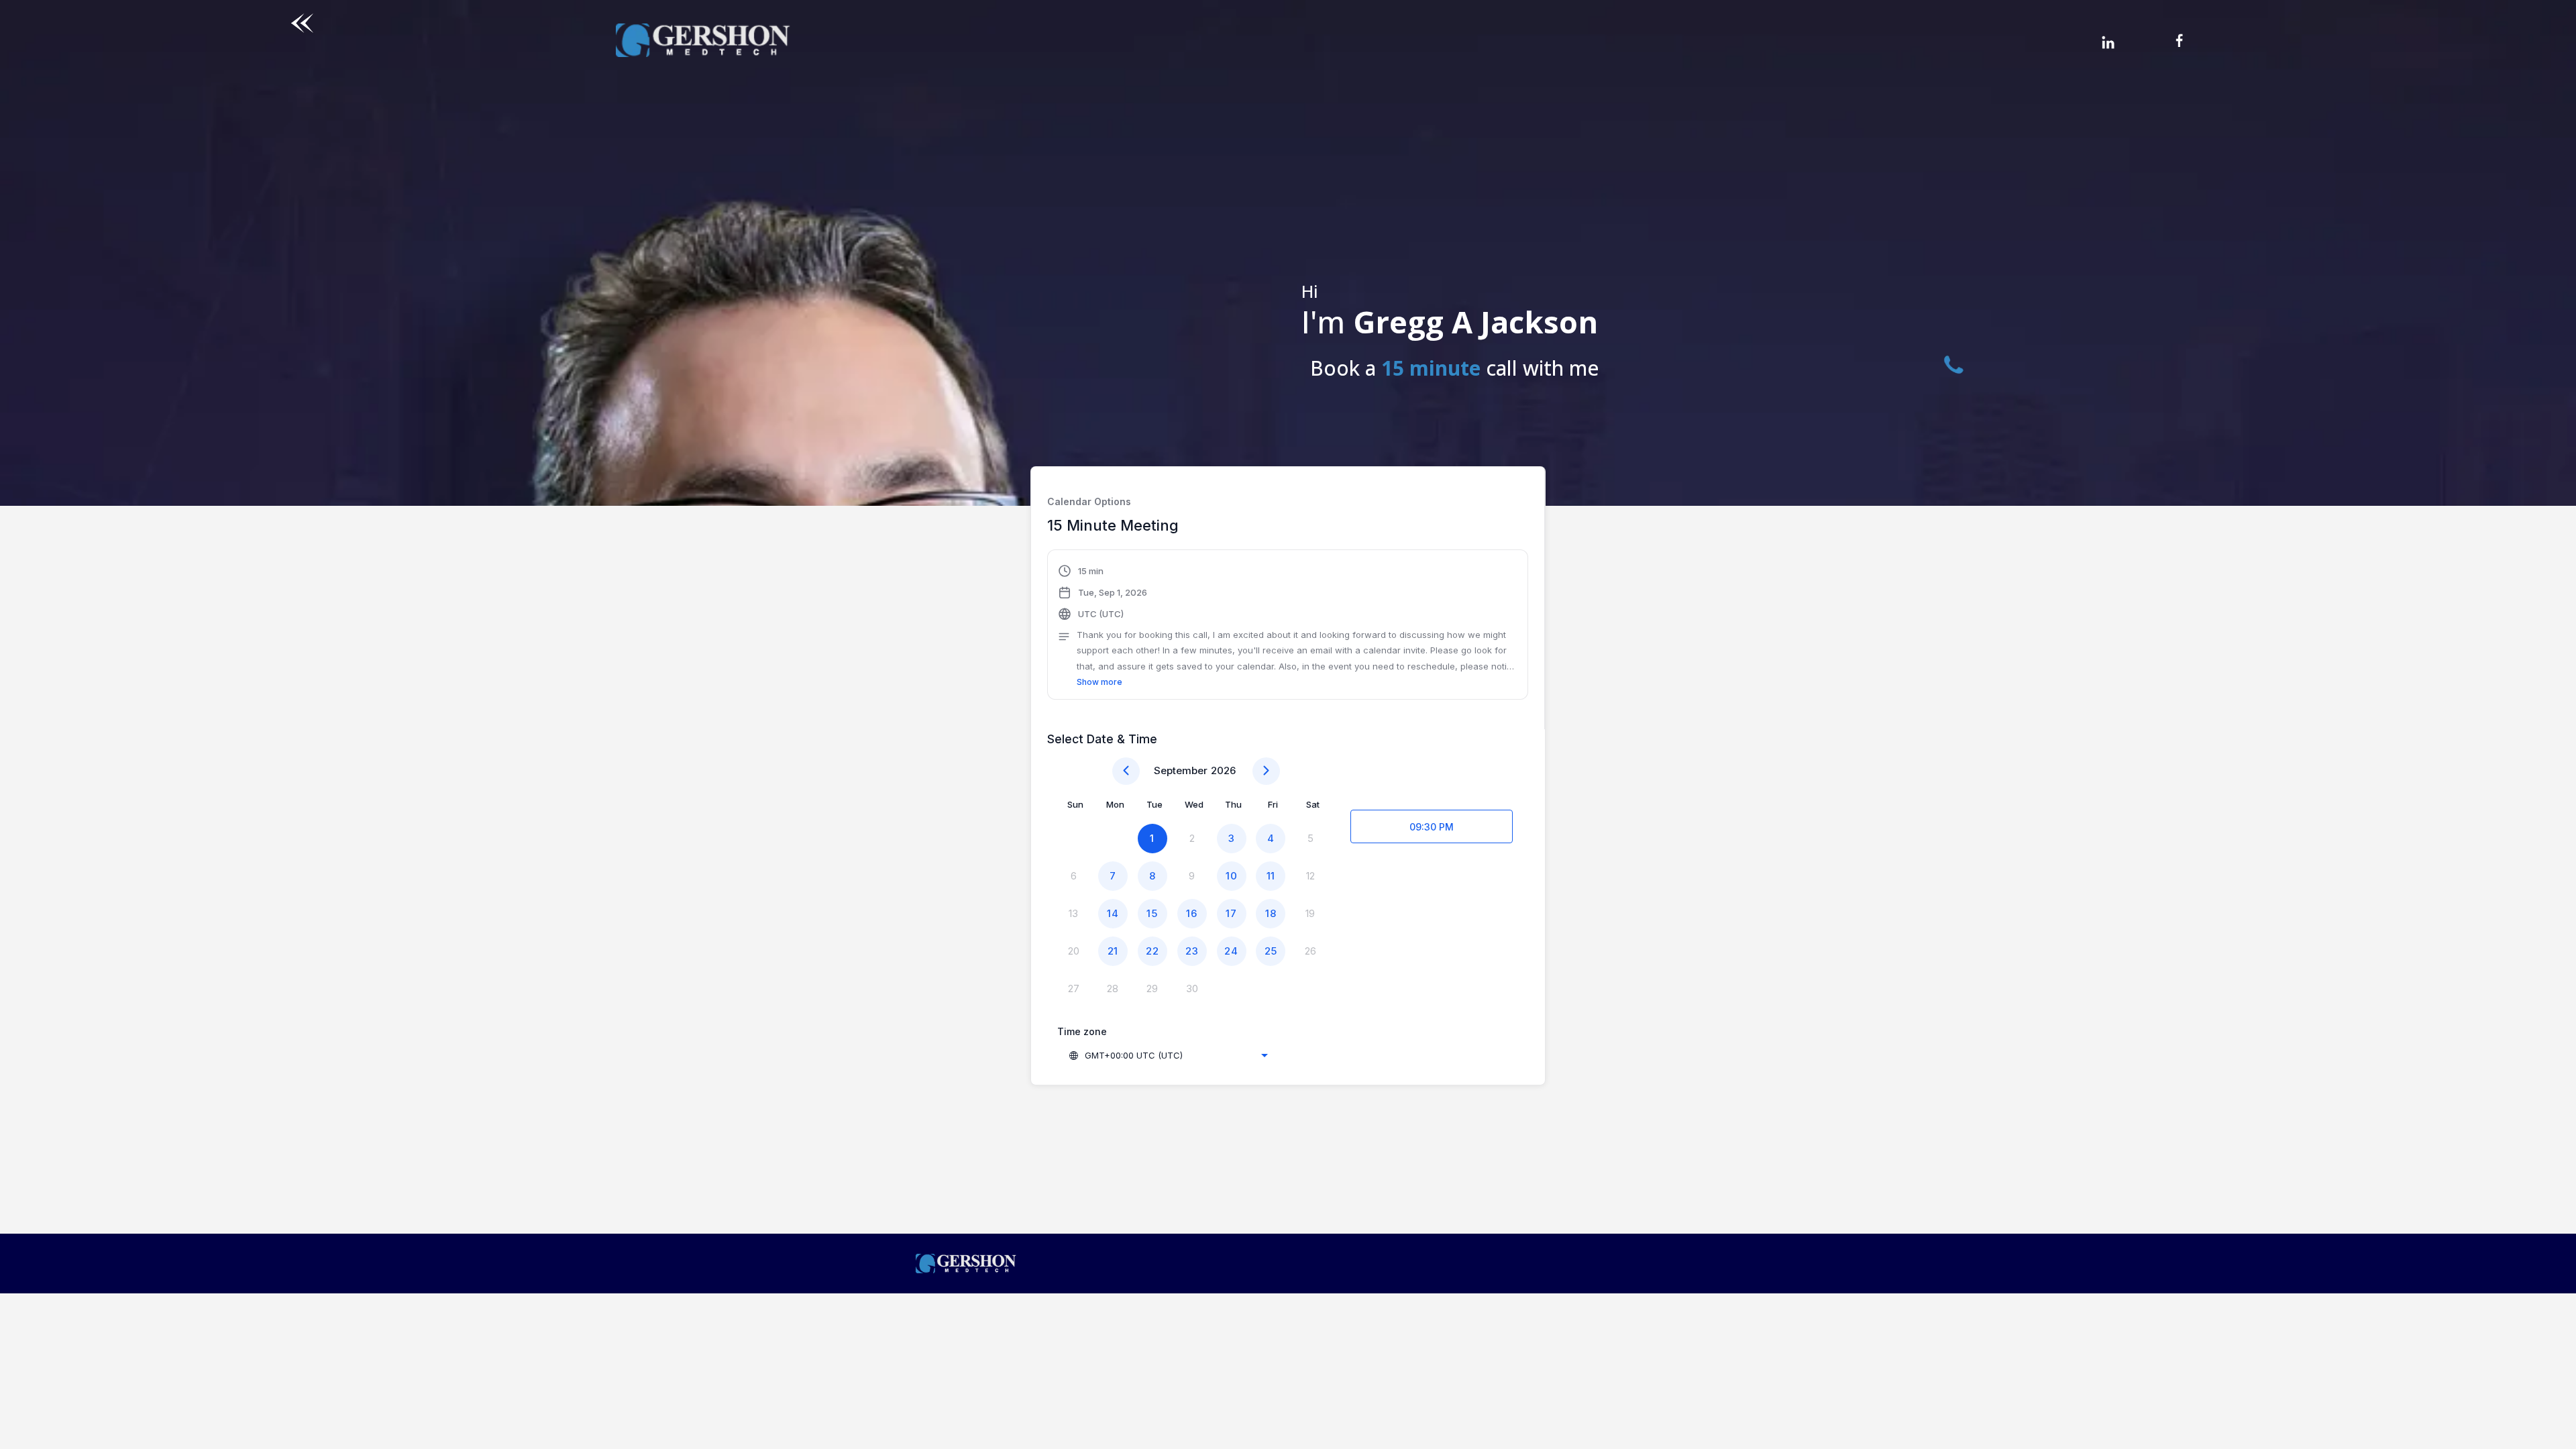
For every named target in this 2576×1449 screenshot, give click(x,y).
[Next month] (1266, 771)
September (1181, 770)
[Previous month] (1126, 771)
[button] (1288, 627)
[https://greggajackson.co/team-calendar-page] (302, 23)
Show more (1099, 682)
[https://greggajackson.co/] (703, 40)
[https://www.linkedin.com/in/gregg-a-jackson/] (2108, 42)
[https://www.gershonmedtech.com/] (1288, 1264)
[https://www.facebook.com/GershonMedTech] (2240, 40)
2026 (1223, 770)
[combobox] (1168, 1055)
